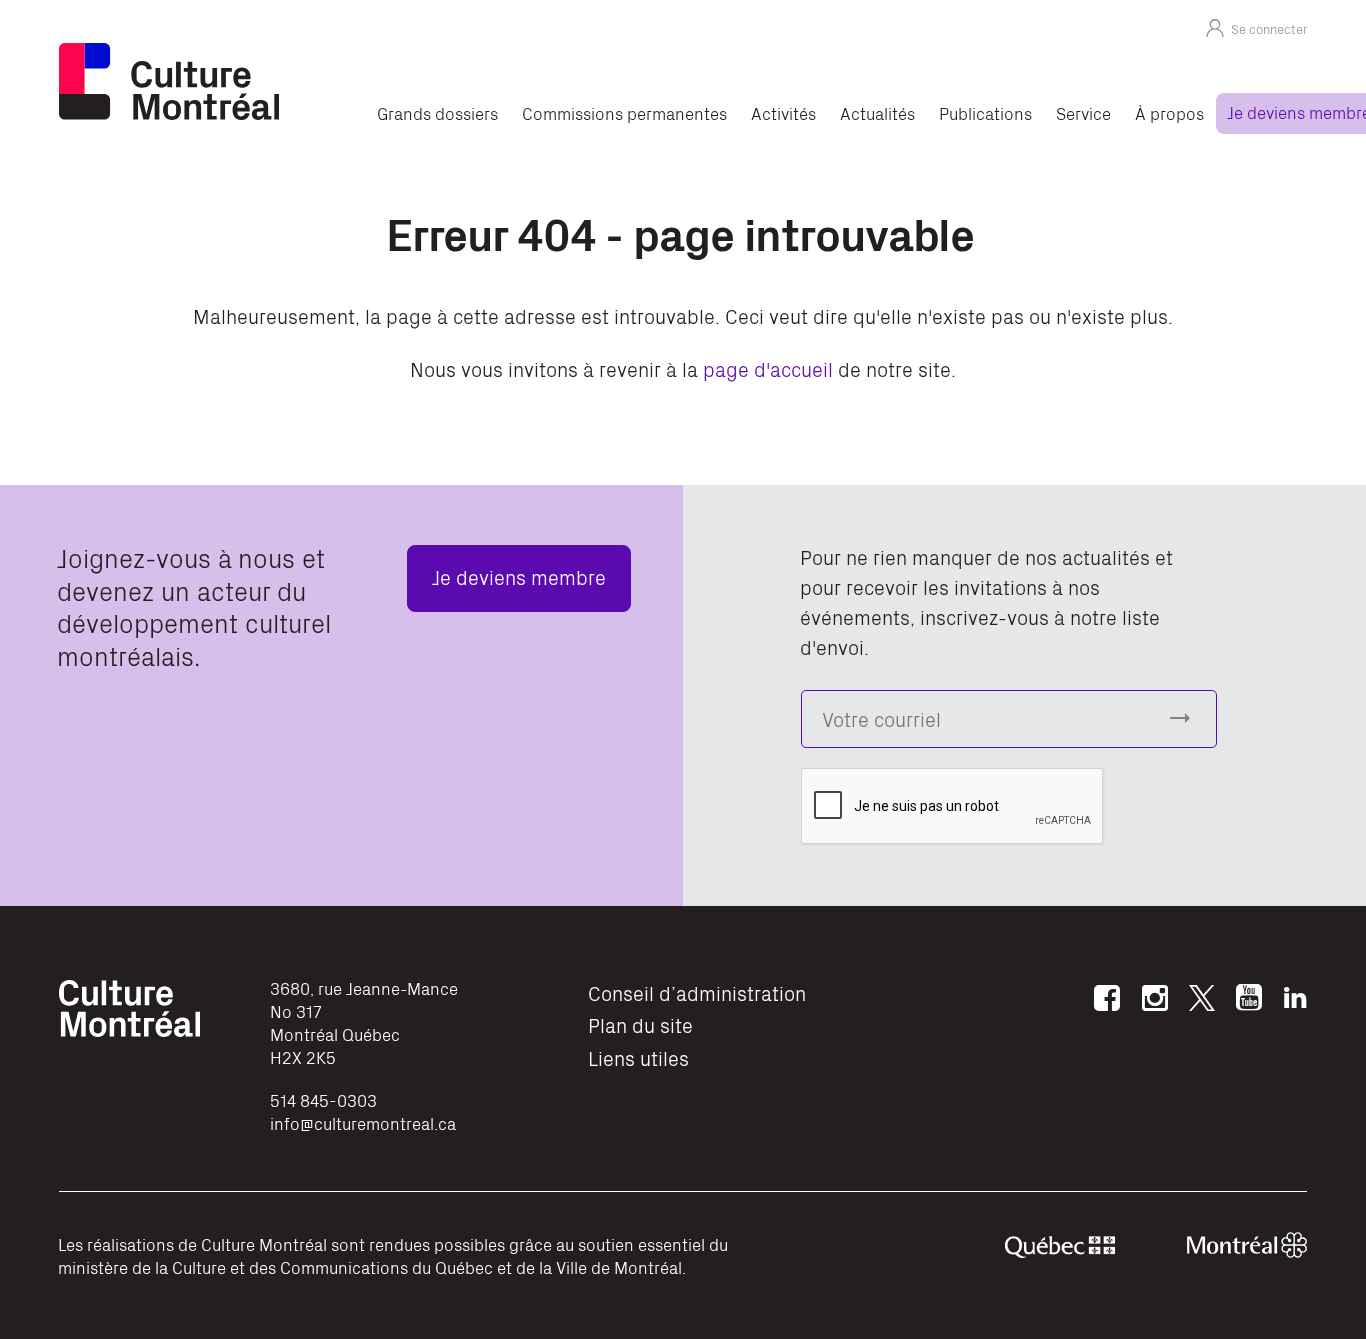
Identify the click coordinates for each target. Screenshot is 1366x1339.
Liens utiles (638, 1057)
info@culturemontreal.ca (363, 1123)
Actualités (877, 113)
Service (1083, 113)
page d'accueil (768, 368)
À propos (1169, 113)
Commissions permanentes (624, 113)
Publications (985, 113)
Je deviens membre (519, 576)
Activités (783, 113)
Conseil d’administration (697, 992)
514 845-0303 (323, 1100)
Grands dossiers (437, 113)
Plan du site (640, 1024)
